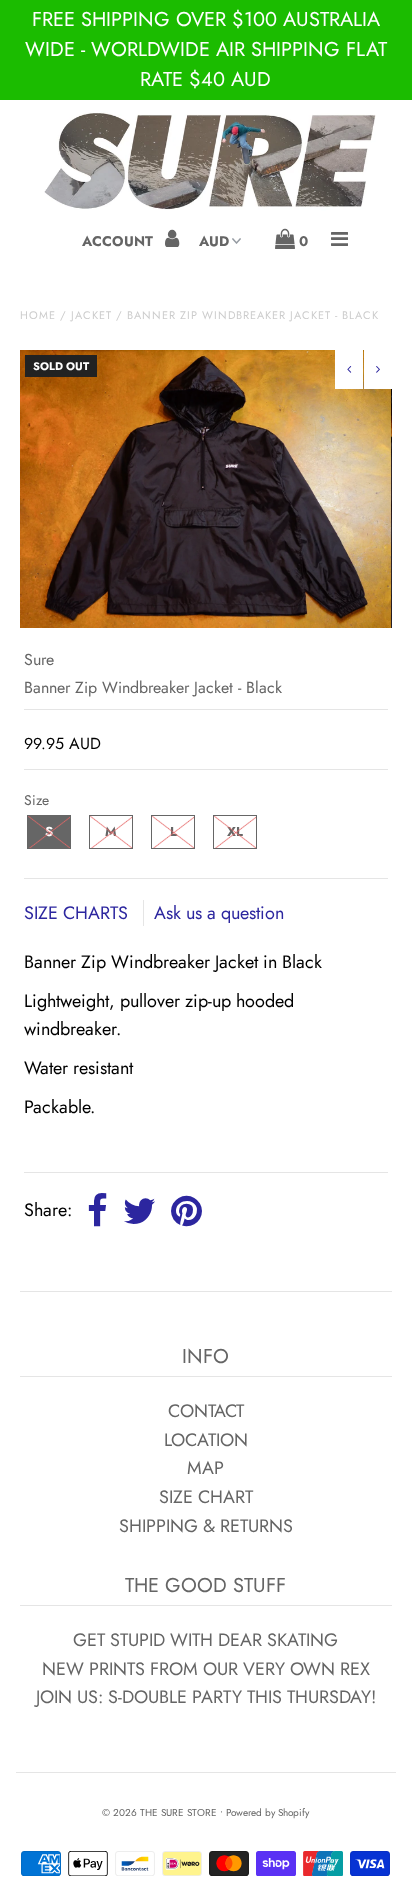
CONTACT (206, 1411)
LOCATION (206, 1440)
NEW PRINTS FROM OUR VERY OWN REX (206, 1669)
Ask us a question (219, 913)
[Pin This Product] (186, 1212)
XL (235, 831)
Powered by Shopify (267, 1812)
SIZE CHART (206, 1497)
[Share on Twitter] (139, 1212)
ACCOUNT (119, 241)
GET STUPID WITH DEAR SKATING (205, 1640)
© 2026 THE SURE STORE (159, 1812)
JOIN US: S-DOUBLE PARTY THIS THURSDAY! (206, 1697)
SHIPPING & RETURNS (206, 1526)
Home (38, 315)
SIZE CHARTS (78, 913)
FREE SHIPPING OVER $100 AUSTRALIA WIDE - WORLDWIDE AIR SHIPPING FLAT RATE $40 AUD (206, 49)
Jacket (91, 315)
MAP (205, 1468)
